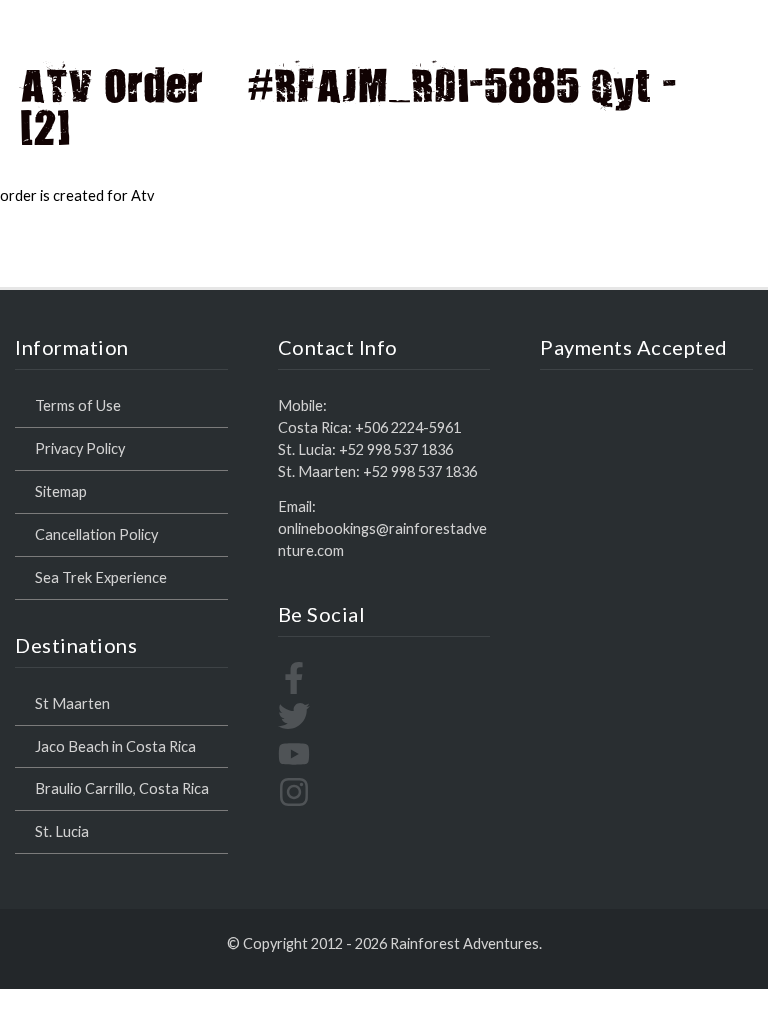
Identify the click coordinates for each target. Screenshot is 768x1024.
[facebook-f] (294, 688)
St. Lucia (62, 831)
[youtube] (294, 764)
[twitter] (294, 726)
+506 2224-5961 (408, 427)
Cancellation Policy (96, 534)
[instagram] (294, 802)
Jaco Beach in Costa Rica (115, 746)
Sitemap (61, 491)
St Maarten (72, 703)
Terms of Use (78, 405)
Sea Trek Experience (101, 577)
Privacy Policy (80, 448)
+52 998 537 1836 (396, 449)
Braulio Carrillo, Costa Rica (122, 788)
